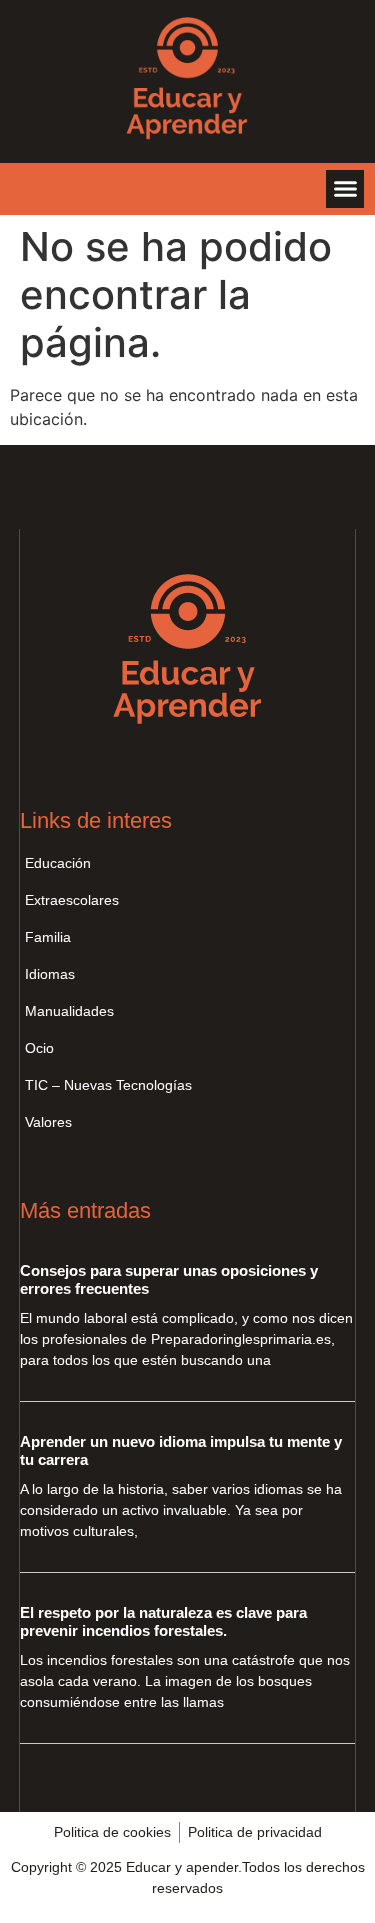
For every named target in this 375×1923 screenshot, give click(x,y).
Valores (48, 1122)
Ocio (39, 1048)
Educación (58, 863)
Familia (48, 937)
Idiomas (50, 974)
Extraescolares (72, 900)
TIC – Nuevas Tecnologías (108, 1085)
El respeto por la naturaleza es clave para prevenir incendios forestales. (163, 1621)
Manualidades (69, 1011)
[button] (345, 189)
